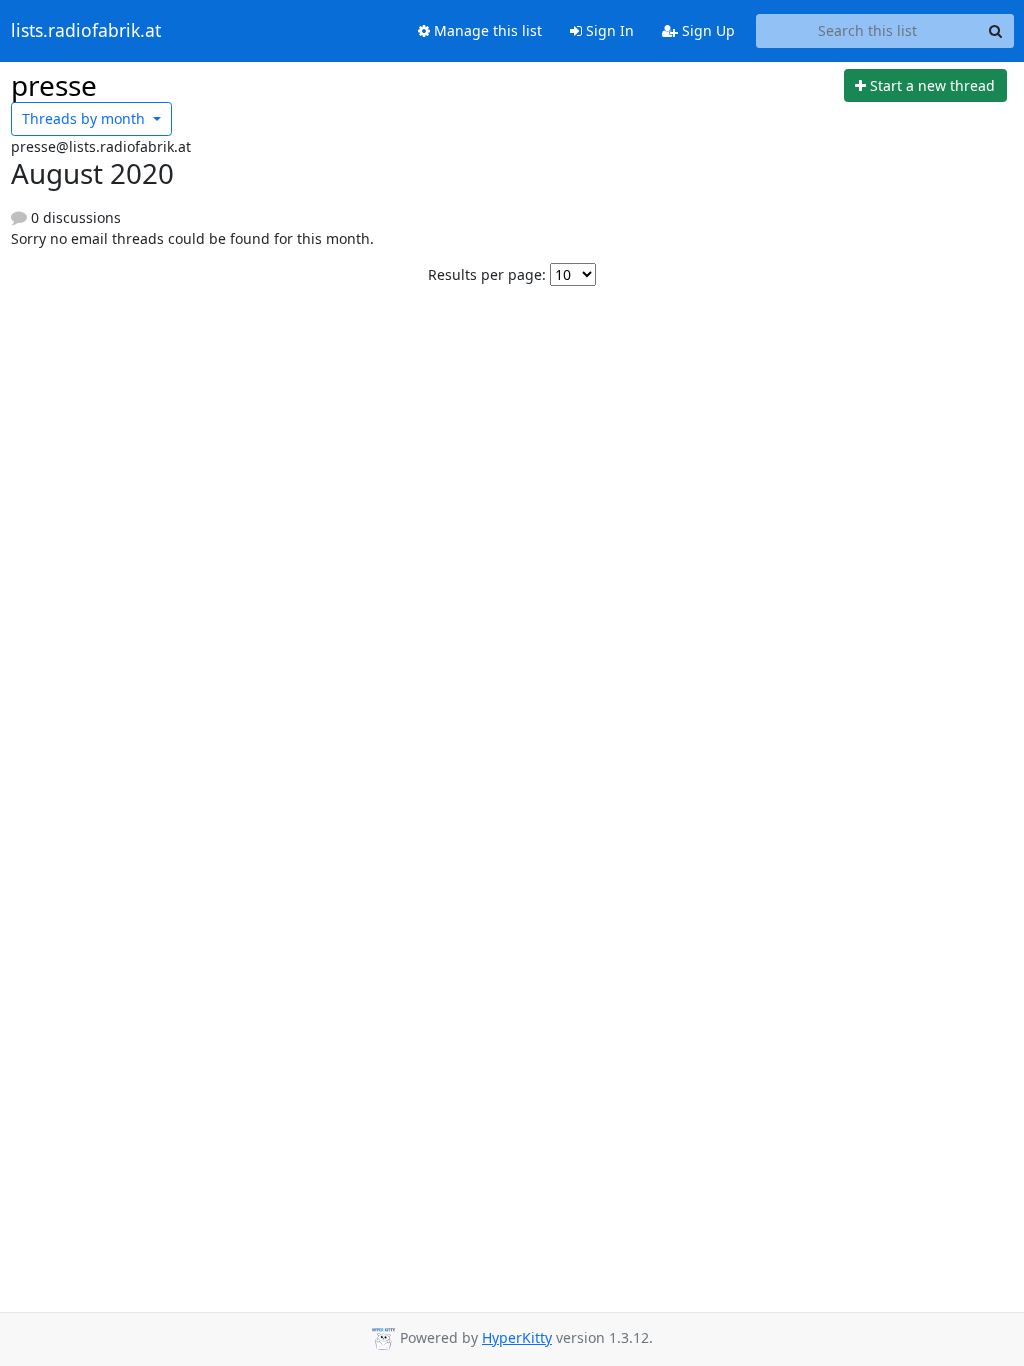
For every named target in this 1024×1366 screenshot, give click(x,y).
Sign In (608, 30)
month (85, 118)
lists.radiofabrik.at (86, 31)
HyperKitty (517, 1337)
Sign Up (706, 30)
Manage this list (486, 30)
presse (54, 85)
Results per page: (487, 274)
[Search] (996, 31)
